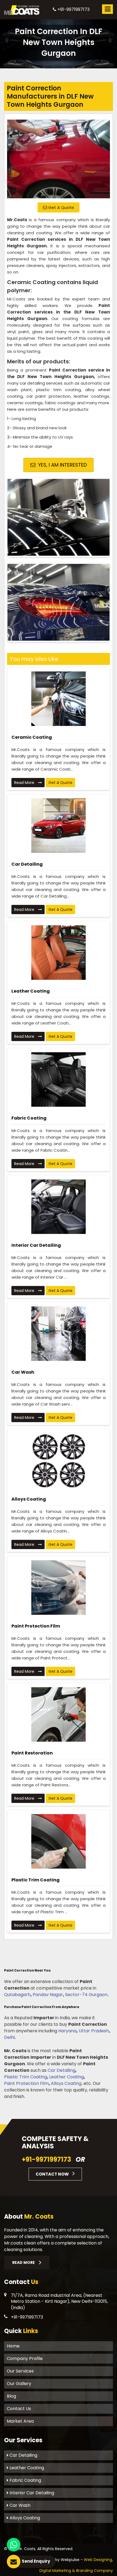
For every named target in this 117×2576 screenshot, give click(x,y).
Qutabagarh (17, 1995)
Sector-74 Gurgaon (86, 1995)
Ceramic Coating (32, 737)
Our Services (20, 2371)
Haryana (67, 2031)
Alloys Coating (29, 1499)
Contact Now (53, 2174)
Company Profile (25, 2358)
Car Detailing (27, 864)
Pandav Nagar (48, 1995)
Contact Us (19, 2409)
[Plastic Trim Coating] (59, 1841)
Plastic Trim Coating (36, 1880)
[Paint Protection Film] (59, 1587)
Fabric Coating (29, 1118)
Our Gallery (19, 2384)
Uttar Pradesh (94, 2031)
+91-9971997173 (73, 9)
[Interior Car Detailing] (59, 1207)
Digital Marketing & (57, 2571)
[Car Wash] (59, 1334)
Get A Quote (61, 207)
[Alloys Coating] (59, 1461)
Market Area (20, 2421)
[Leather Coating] (59, 953)
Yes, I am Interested (62, 465)
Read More (25, 783)
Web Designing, (98, 2560)
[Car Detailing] (59, 826)
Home (13, 2346)
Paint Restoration (32, 1753)
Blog (11, 2396)
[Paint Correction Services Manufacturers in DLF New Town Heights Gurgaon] (59, 157)
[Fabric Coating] (59, 1079)
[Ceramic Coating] (59, 699)
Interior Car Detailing (36, 1245)
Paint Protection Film (36, 1626)
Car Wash (23, 1372)
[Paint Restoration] (59, 1714)
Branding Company (95, 2571)
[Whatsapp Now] (14, 2545)
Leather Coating (31, 991)
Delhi (9, 2037)
